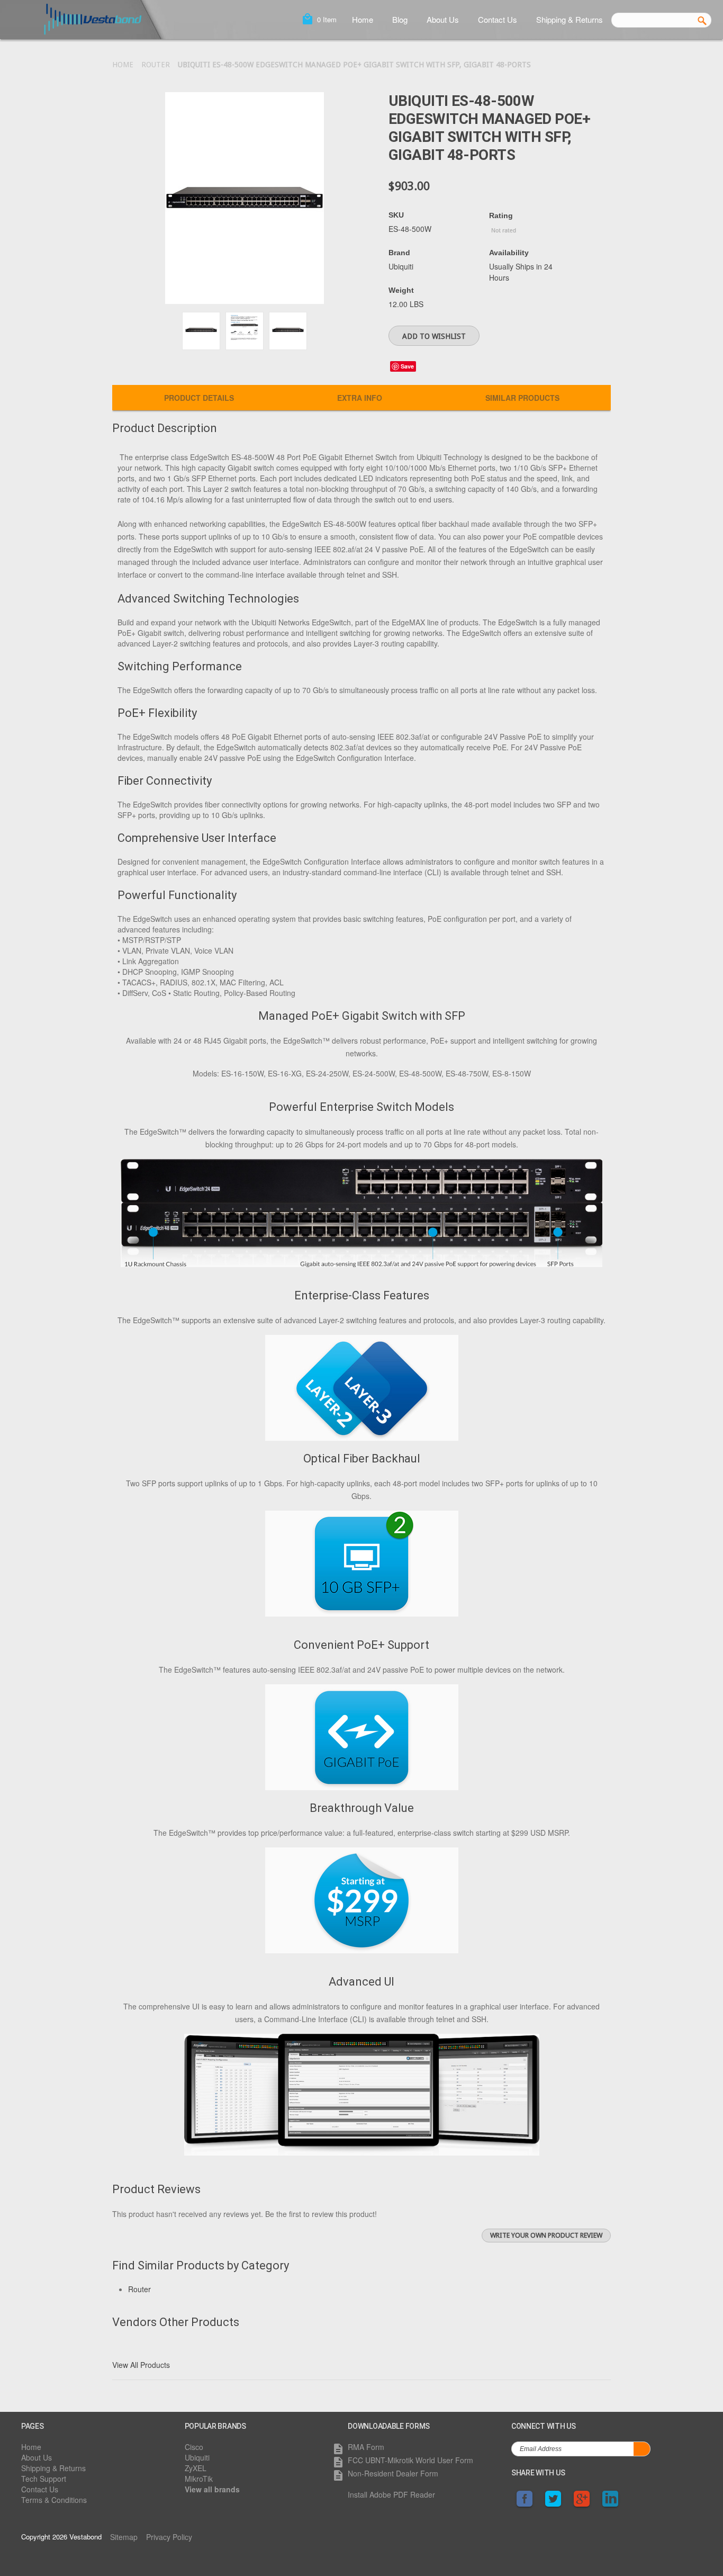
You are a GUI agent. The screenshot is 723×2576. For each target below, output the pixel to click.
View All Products (141, 2365)
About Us (443, 19)
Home (363, 19)
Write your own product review (546, 2235)
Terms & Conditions (54, 2500)
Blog (400, 19)
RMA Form (366, 2447)
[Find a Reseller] (361, 1084)
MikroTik (199, 2479)
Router (156, 65)
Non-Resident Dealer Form (393, 2473)
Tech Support (44, 2479)
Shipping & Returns (570, 19)
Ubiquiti (197, 2457)
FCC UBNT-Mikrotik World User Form (410, 2460)
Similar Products (522, 398)
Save (407, 366)
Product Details (199, 398)
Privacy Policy (169, 2537)
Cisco (194, 2447)
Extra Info (360, 398)
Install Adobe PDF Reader (391, 2494)
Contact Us (498, 19)
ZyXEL (196, 2468)
